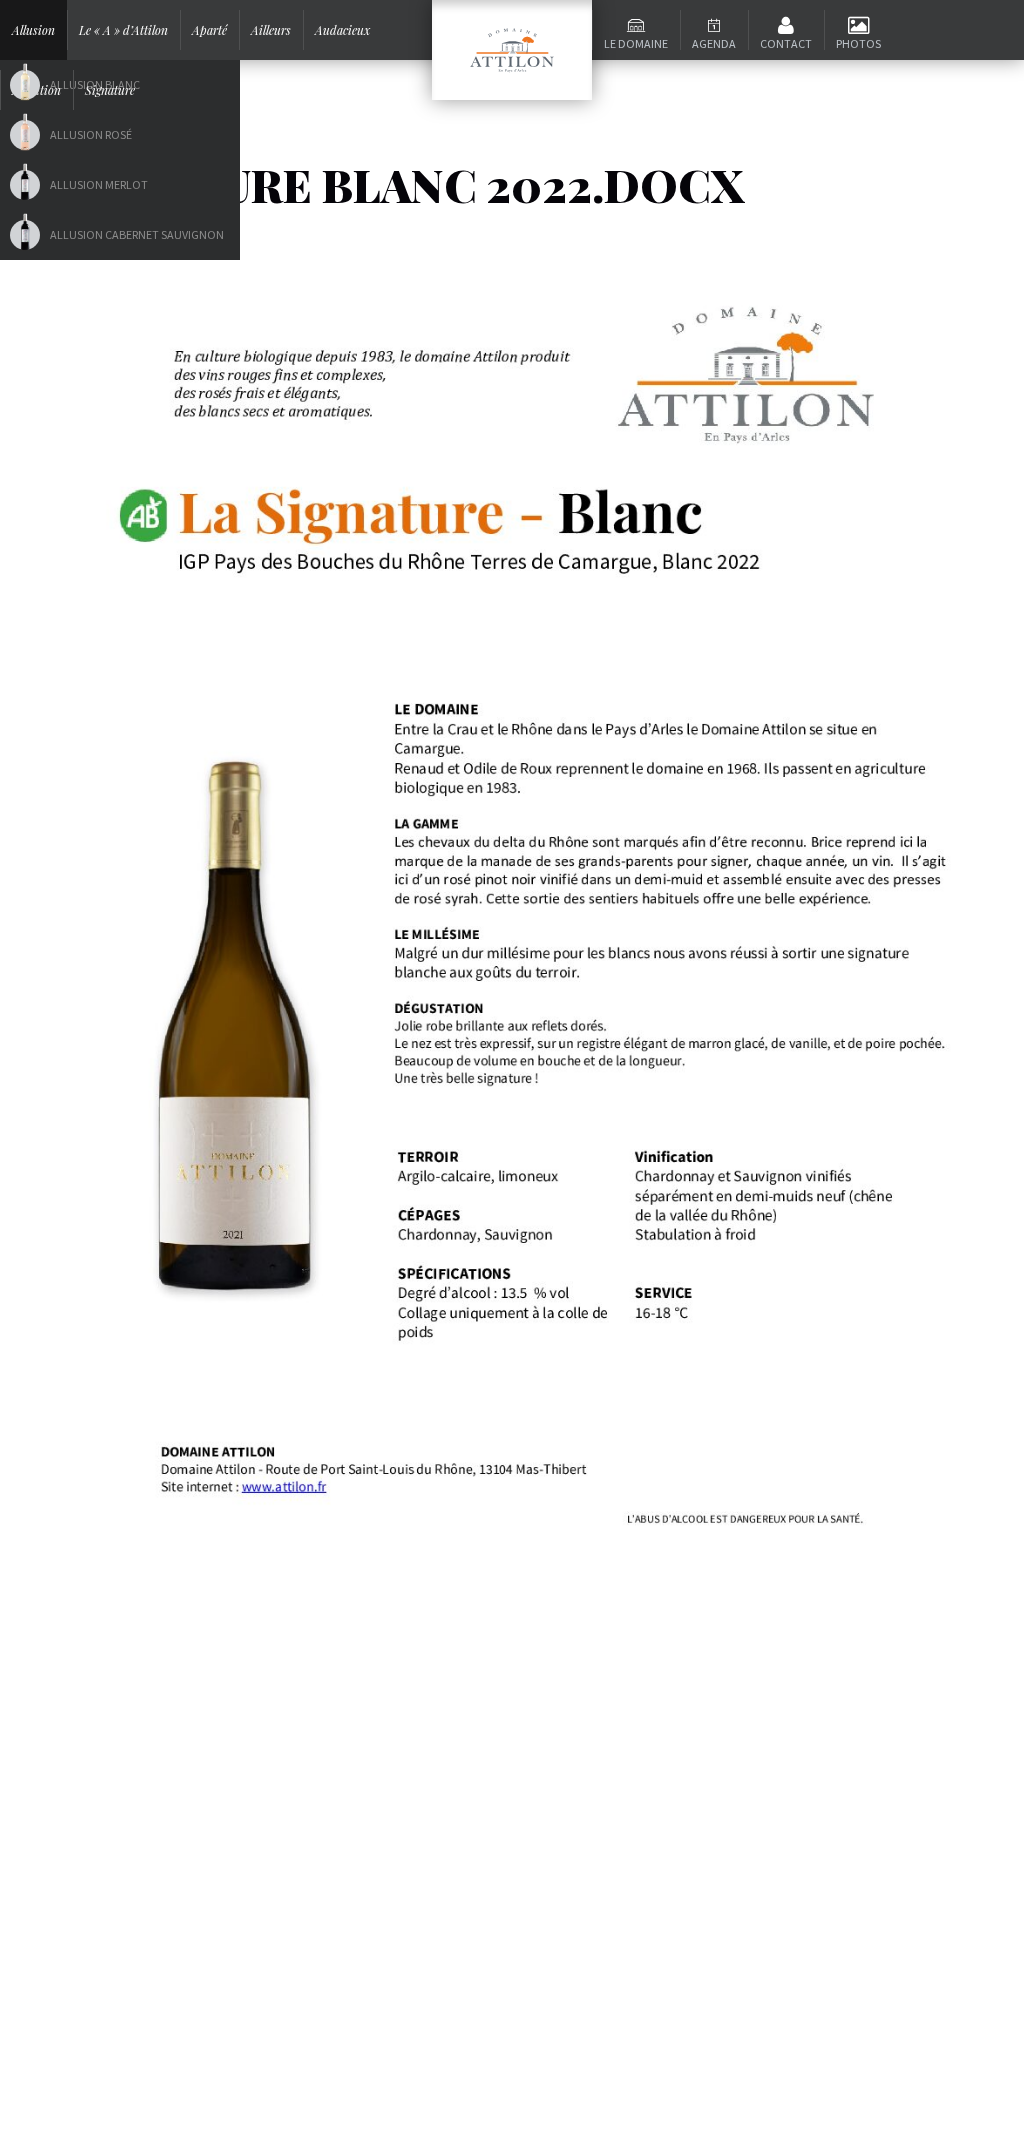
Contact (786, 43)
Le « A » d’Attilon (123, 30)
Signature (110, 90)
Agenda (714, 43)
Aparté (209, 30)
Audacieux (342, 30)
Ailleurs (271, 30)
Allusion (33, 30)
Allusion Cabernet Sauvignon (137, 234)
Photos (858, 43)
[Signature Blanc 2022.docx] (512, 899)
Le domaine (636, 43)
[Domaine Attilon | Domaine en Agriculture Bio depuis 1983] (512, 50)
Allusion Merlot (99, 184)
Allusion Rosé (91, 134)
